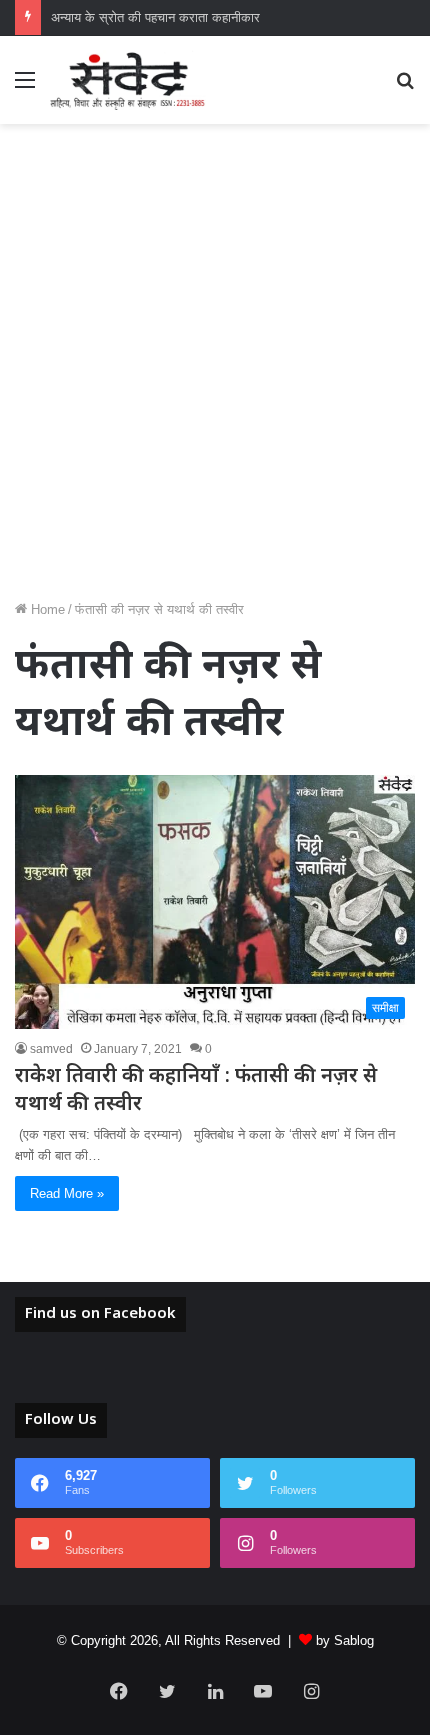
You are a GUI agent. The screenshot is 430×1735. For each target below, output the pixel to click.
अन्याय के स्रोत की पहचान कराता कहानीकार (155, 17)
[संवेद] (128, 80)
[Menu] (25, 87)
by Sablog (345, 1640)
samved (51, 1049)
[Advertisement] (215, 369)
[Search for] (405, 87)
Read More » (67, 1193)
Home (46, 609)
